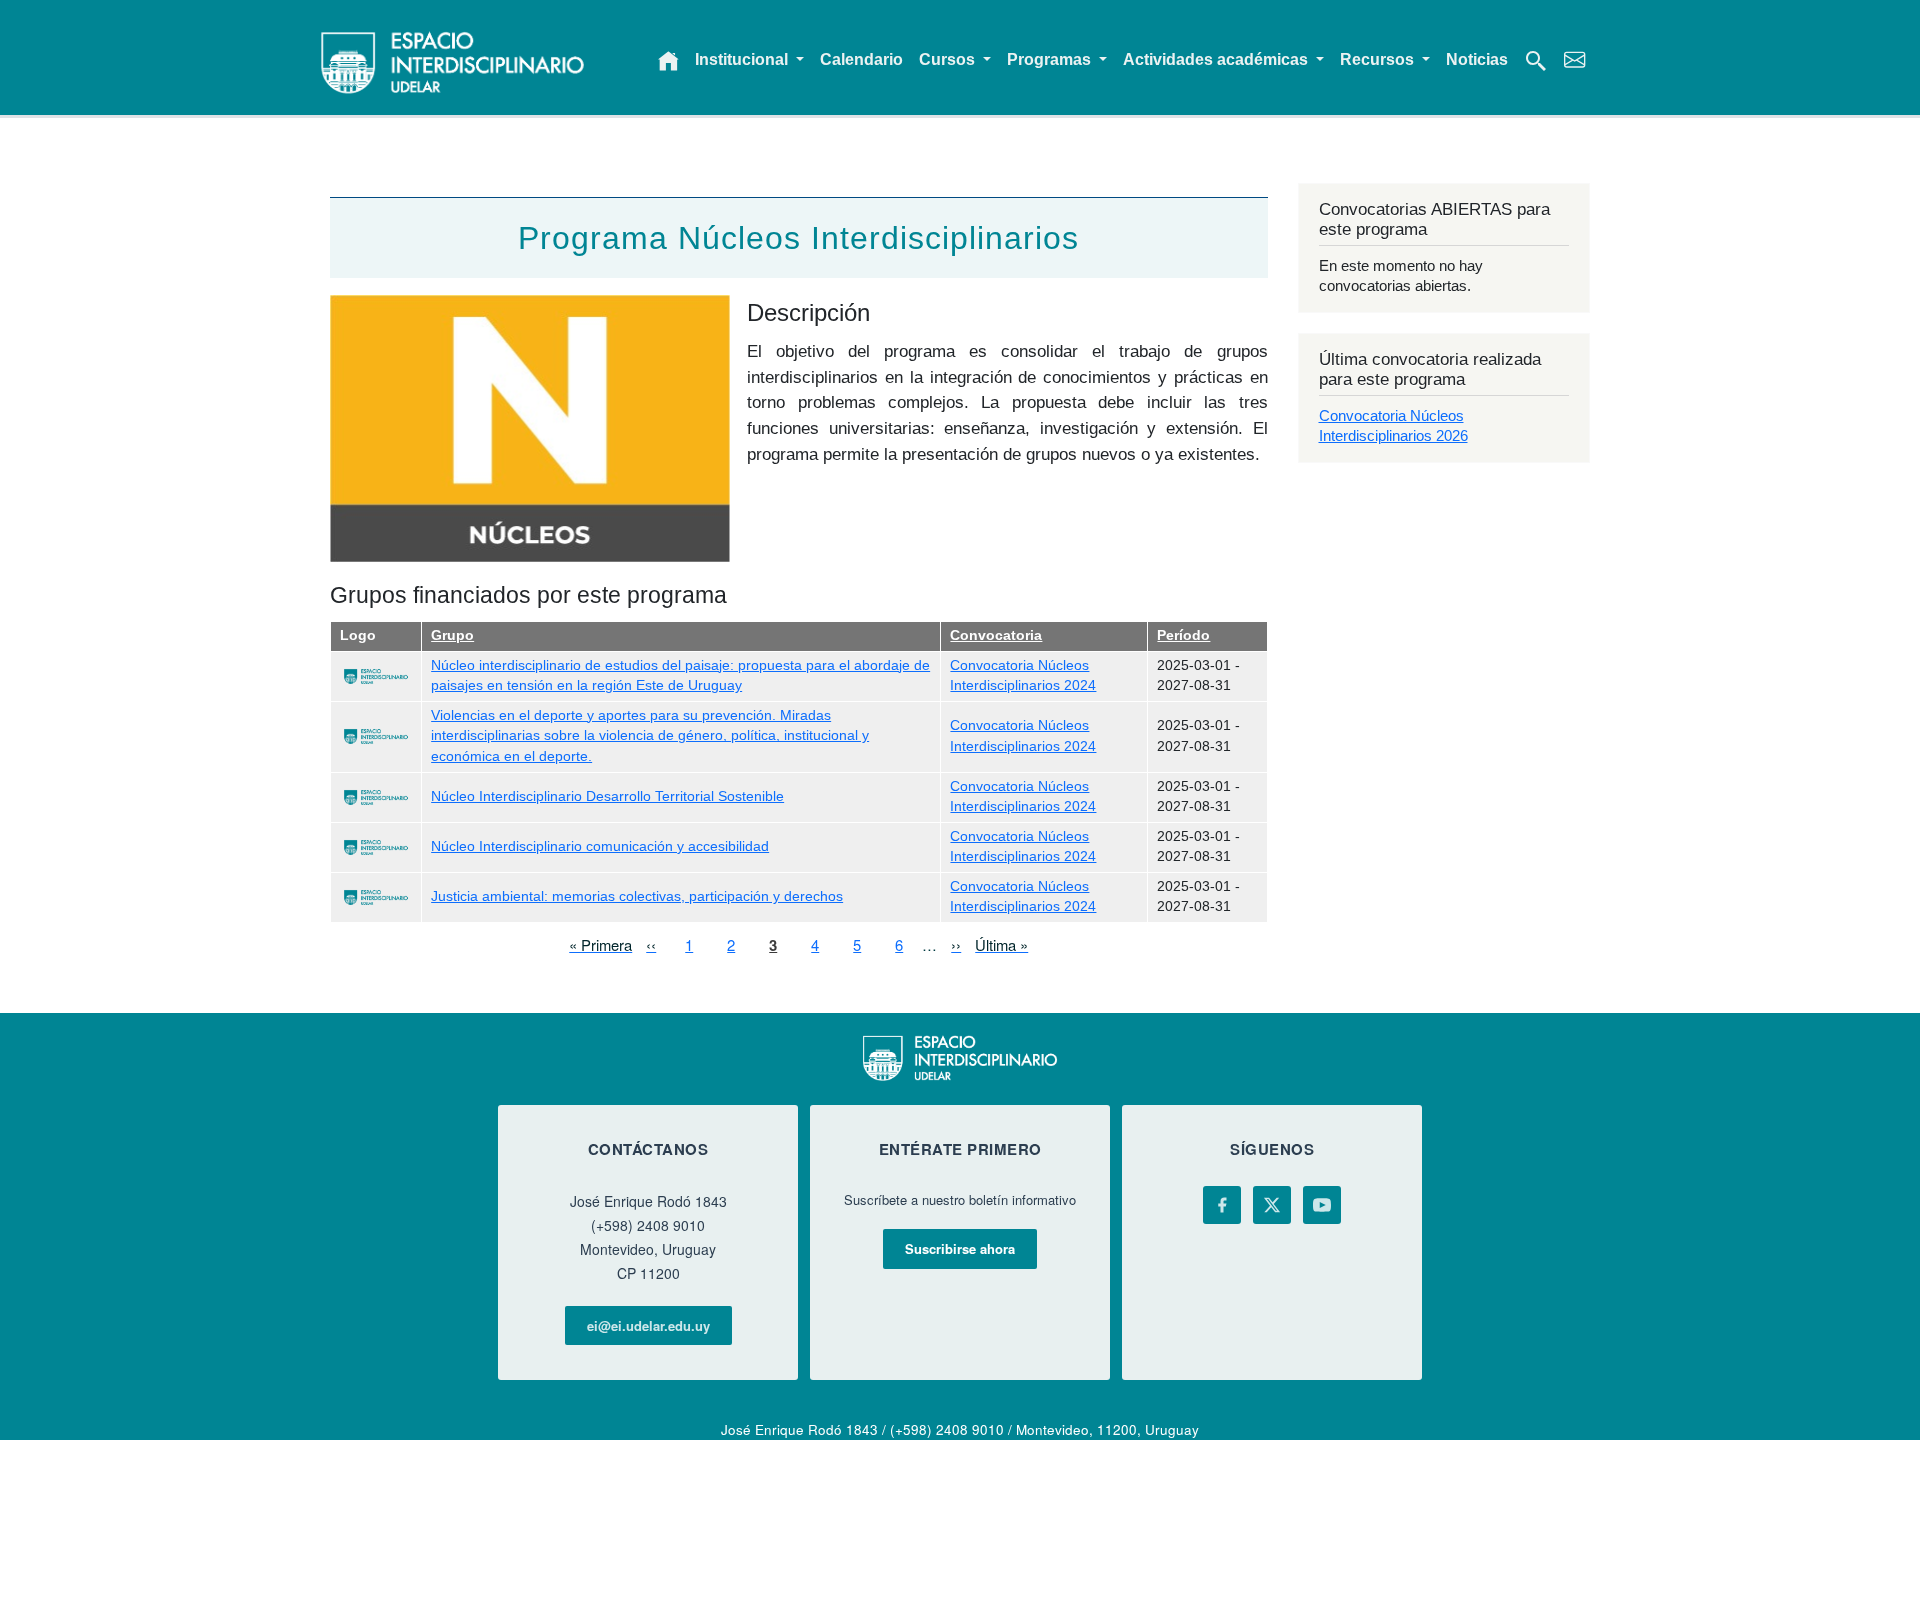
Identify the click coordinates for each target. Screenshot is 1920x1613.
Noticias (1477, 59)
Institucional (743, 59)
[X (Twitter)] (1272, 1205)
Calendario (861, 59)
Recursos (1379, 59)
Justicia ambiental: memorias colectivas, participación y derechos (637, 896)
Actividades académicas (1217, 59)
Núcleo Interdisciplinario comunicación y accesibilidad (600, 846)
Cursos (949, 59)
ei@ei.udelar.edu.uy (648, 1325)
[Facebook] (1222, 1205)
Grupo (452, 635)
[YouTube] (1322, 1205)
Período (1183, 635)
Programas (1051, 59)
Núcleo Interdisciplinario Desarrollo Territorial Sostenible (607, 796)
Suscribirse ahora (960, 1248)
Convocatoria (996, 635)
